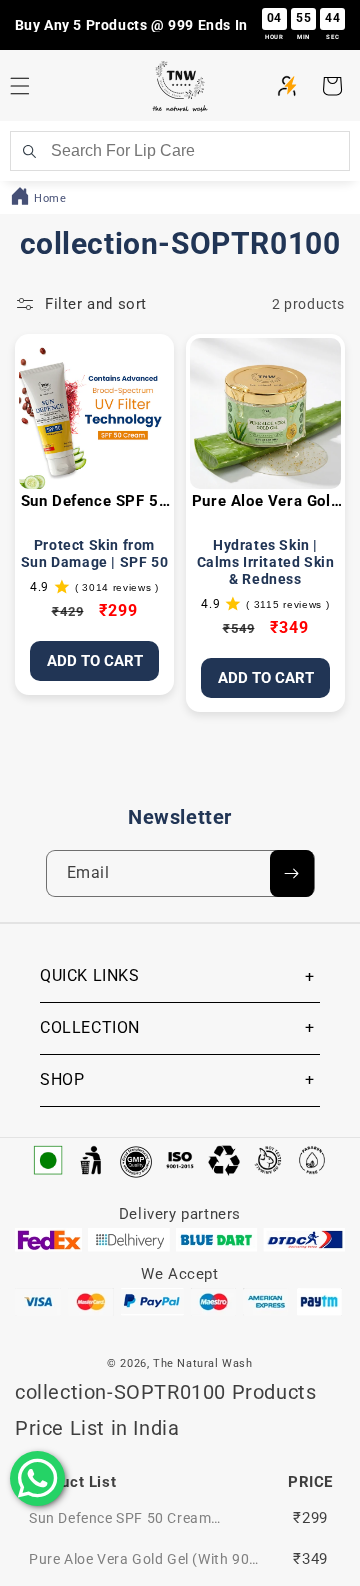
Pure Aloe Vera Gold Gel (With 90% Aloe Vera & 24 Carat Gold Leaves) (265, 502)
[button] (332, 86)
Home (50, 198)
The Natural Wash (203, 1363)
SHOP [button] (62, 1079)
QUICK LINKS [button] (90, 975)
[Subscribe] (292, 873)
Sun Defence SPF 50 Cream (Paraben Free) (95, 502)
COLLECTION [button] (90, 1027)
